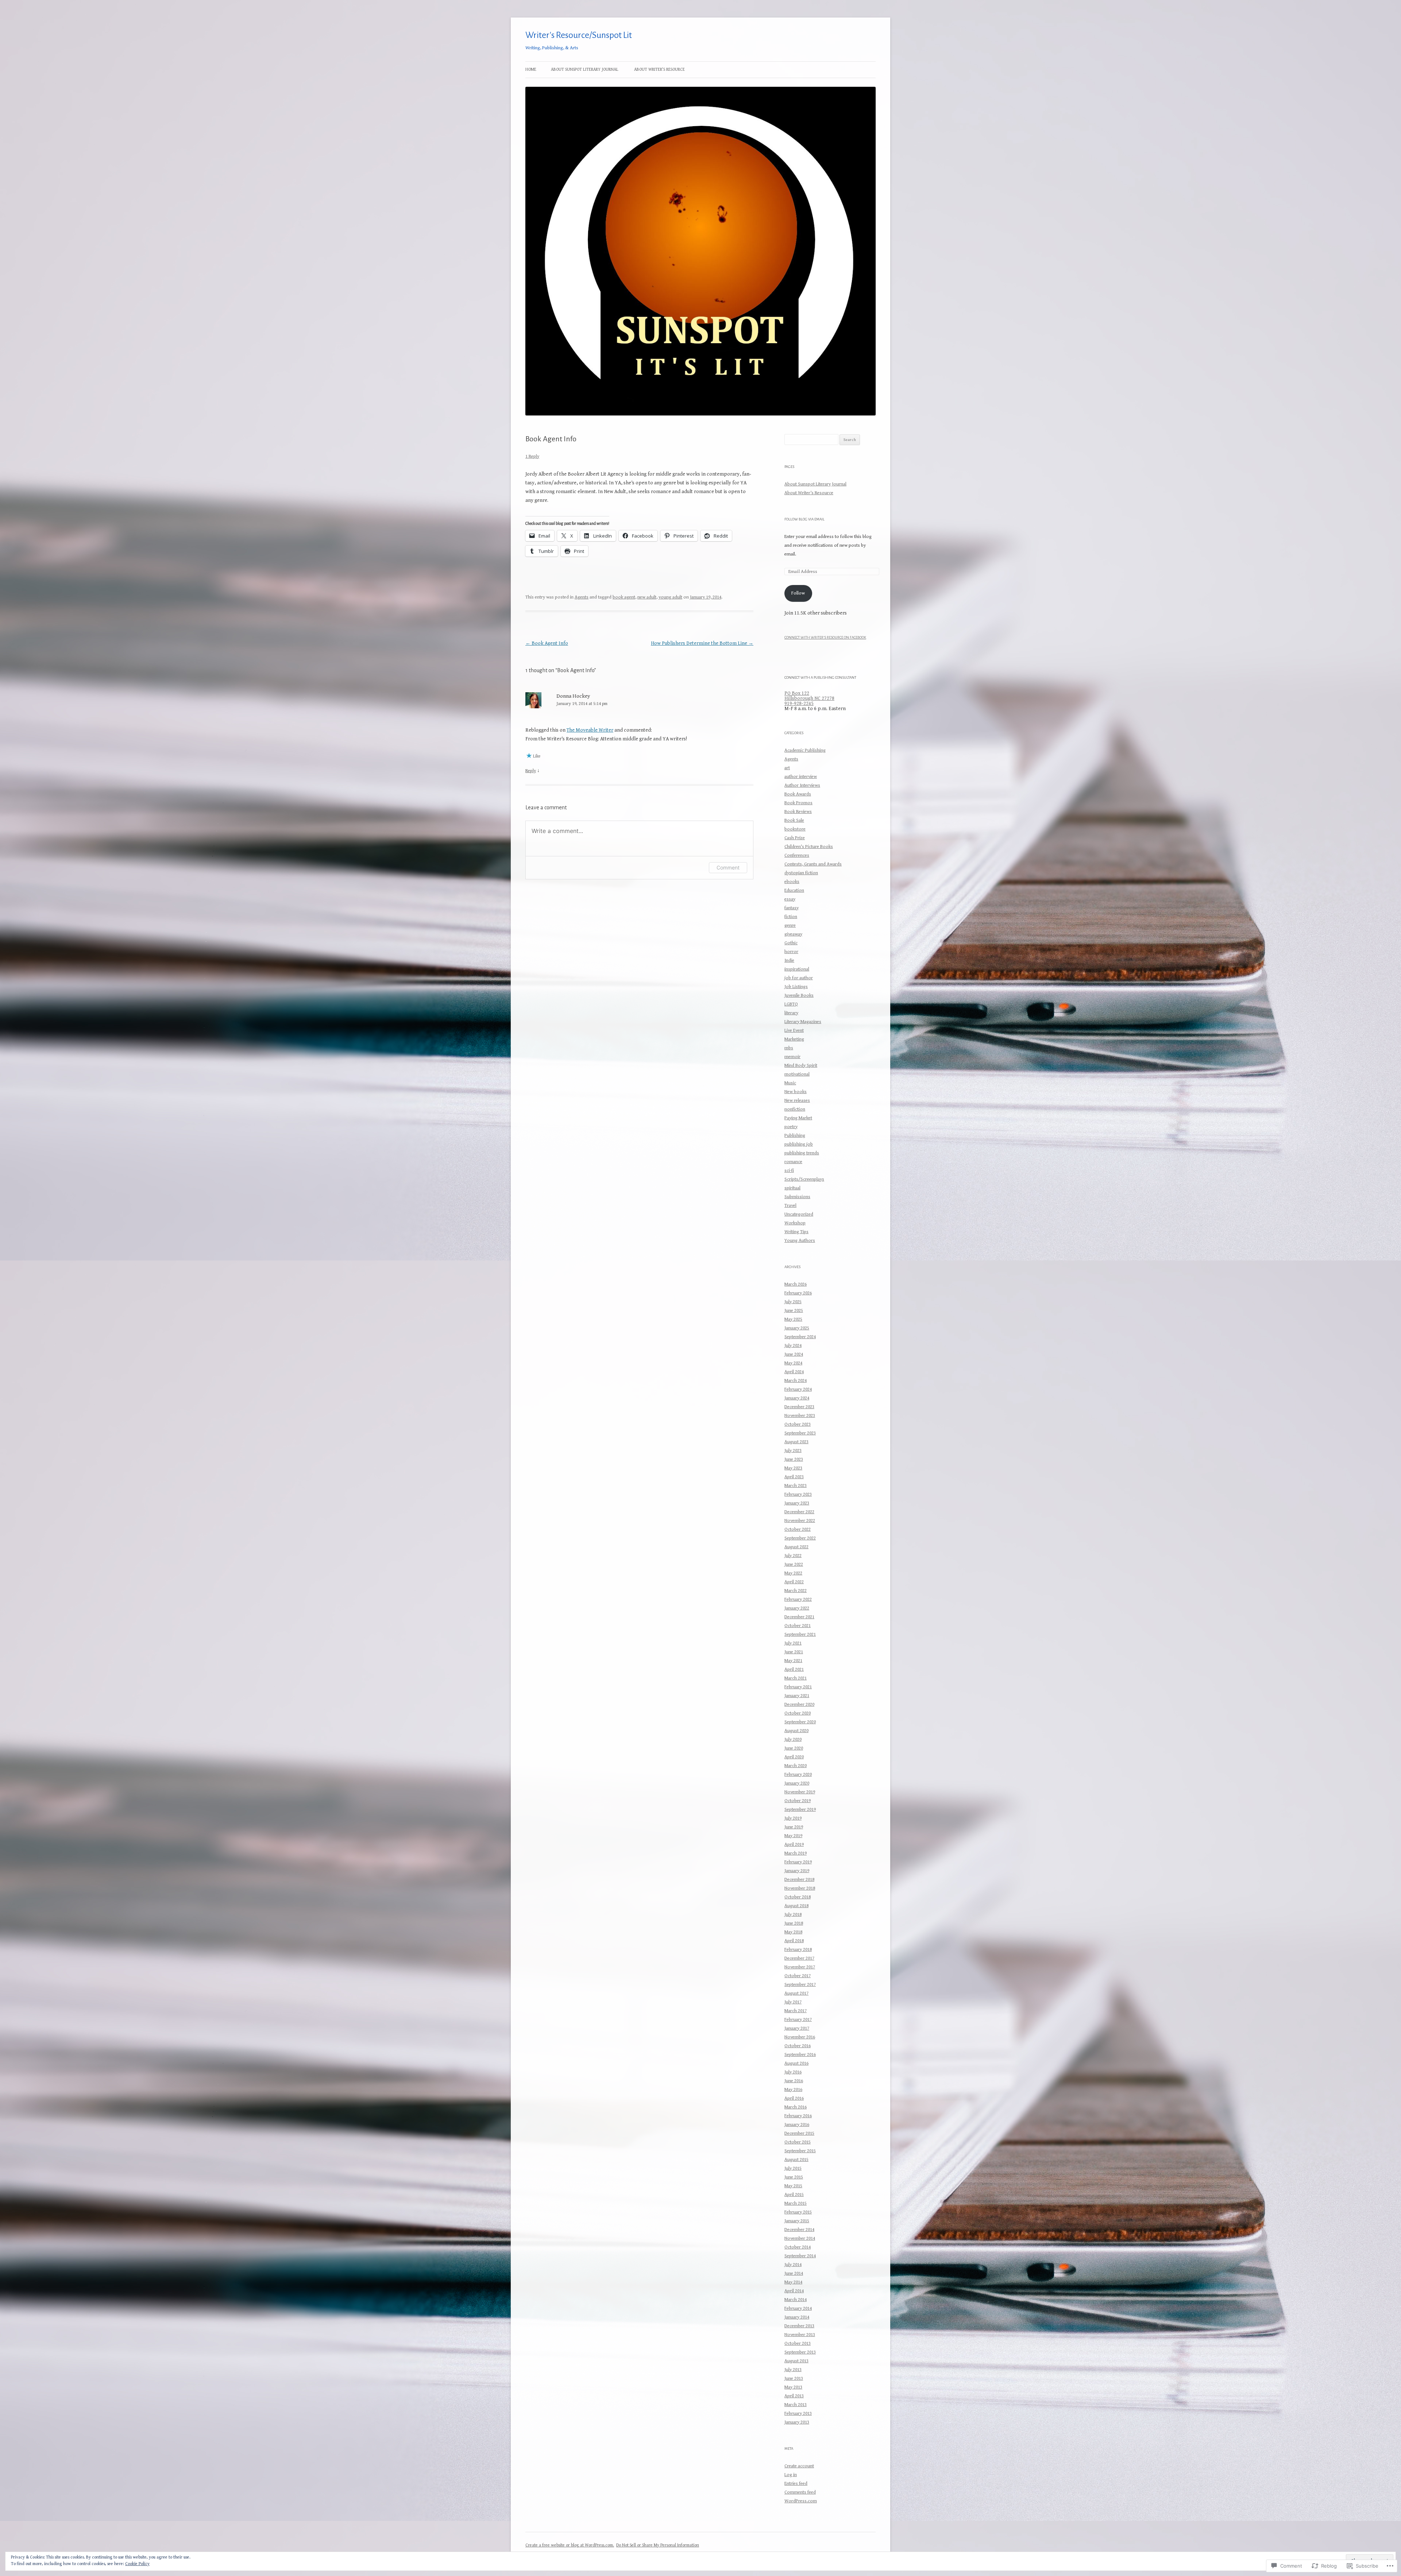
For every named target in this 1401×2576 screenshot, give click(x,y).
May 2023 (793, 1468)
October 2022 (798, 1529)
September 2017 (800, 1985)
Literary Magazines (803, 1022)
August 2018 (796, 1906)
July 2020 (793, 1740)
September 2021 (800, 1634)
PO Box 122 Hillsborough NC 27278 (809, 696)
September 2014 (800, 2256)
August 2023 (796, 1442)
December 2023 (799, 1407)
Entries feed (796, 2484)
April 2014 (794, 2291)
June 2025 (794, 1311)
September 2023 (800, 1433)
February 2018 (798, 1950)
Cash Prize (795, 838)
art (787, 768)
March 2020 (796, 1766)
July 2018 (793, 1915)
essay (790, 899)
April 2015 (794, 2195)
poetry (791, 1127)
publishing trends (802, 1153)
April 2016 (794, 2098)
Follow (798, 593)
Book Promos (798, 803)
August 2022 (796, 1547)
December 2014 (799, 2230)
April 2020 (794, 1757)
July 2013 (793, 2370)
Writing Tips (796, 1232)
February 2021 (798, 1687)
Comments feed (800, 2492)
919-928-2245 (799, 704)
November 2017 (800, 1967)
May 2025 (793, 1319)
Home (531, 69)
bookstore (795, 829)
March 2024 (796, 1381)
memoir (792, 1057)
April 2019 (794, 1845)
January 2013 (797, 2422)
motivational (797, 1074)
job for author (799, 978)
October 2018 (798, 1897)
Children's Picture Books (809, 847)
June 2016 (794, 2081)
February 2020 (798, 1775)
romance (793, 1162)
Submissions (797, 1197)
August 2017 (796, 1993)
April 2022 (794, 1582)
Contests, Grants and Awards (813, 864)
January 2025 (797, 1328)
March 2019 (796, 1853)
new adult (647, 597)
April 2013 (794, 2396)
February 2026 (798, 1293)
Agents (582, 597)
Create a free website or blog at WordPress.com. (570, 2545)
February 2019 (798, 1862)
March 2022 (796, 1591)
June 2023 (794, 1459)
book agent (624, 597)
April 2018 (794, 1941)
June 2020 (794, 1748)
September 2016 (800, 2055)
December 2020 (799, 1705)
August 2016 (796, 2063)
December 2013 (799, 2326)
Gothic (791, 943)
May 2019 (793, 1836)
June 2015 (794, 2177)
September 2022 (800, 1538)
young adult (670, 597)
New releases (797, 1101)
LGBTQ (791, 1004)
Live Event (794, 1031)
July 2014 (793, 2265)
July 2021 (793, 1643)
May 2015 (793, 2186)
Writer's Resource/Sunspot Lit (579, 35)
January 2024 (797, 1398)
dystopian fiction (801, 873)
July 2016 (793, 2072)
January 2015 (797, 2221)
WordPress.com (801, 2501)
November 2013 (800, 2335)
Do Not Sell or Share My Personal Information (658, 2545)
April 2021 (794, 1669)
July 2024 (793, 1346)
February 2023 (798, 1494)
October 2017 (798, 1976)
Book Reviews (798, 812)
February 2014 (798, 2308)
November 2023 (800, 1416)
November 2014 (800, 2238)
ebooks (792, 882)
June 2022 (794, 1564)
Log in (791, 2475)
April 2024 (794, 1372)
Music (790, 1083)
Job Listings (796, 987)
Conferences (797, 855)
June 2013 (794, 2379)
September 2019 (800, 1810)
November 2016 (800, 2037)
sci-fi (789, 1171)
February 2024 (798, 1389)
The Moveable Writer (590, 730)
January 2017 (797, 2028)
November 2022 (800, 1521)
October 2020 (798, 1713)
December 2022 (799, 1512)
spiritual (792, 1188)
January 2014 (797, 2317)
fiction (791, 917)
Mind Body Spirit (801, 1066)
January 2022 (797, 1608)
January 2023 (797, 1503)
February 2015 (798, 2212)
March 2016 (796, 2107)
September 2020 (800, 1722)
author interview (801, 777)
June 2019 (794, 1827)
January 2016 (797, 2125)
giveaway (793, 934)
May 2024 (793, 1363)
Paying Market (798, 1118)
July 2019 (793, 1818)
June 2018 (794, 1923)
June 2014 (794, 2273)
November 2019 (800, 1792)
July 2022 (793, 1556)
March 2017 (796, 2011)
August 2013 (796, 2361)
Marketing (794, 1039)
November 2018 (800, 1888)
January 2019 (797, 1871)
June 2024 (794, 1354)
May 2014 (793, 2282)
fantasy (792, 908)
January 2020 (797, 1783)
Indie (789, 960)
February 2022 (798, 1599)
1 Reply (532, 456)
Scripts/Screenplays (804, 1179)
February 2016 (798, 2116)
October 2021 (798, 1626)
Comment (728, 867)
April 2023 (794, 1477)
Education (794, 890)
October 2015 (798, 2142)
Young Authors (800, 1241)
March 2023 (796, 1486)
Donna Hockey (573, 696)
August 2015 (796, 2160)
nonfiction (795, 1109)
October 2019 (798, 1801)
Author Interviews (802, 785)
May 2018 (793, 1932)
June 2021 (794, 1652)
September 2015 (800, 2151)
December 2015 (799, 2133)
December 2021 (799, 1617)
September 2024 (800, 1337)
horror (791, 952)
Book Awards (798, 794)
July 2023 (793, 1451)
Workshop (795, 1223)
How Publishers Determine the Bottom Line (702, 643)
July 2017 (793, 2002)
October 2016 (798, 2046)
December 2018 (799, 1880)
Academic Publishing (805, 750)
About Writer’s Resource (659, 69)
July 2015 (793, 2168)
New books (796, 1092)
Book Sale (794, 820)
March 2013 (796, 2405)
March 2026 (796, 1284)
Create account (799, 2466)
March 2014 (796, 2300)
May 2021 (793, 1661)
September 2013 (800, 2352)
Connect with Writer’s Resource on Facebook (825, 637)
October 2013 (798, 2343)
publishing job (799, 1144)
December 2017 (799, 1958)
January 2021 (797, 1696)
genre (790, 925)
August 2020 (796, 1731)
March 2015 (796, 2203)
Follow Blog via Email (804, 519)
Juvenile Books (799, 995)
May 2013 (793, 2387)
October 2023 (798, 1424)
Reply (531, 771)
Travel (790, 1206)
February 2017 (798, 2020)
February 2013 (798, 2414)
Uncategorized (799, 1214)
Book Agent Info (547, 643)
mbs (789, 1048)
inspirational (797, 969)
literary (791, 1013)
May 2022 (793, 1573)
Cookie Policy (137, 2564)
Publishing (795, 1136)
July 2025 (793, 1302)
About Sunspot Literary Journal (585, 69)
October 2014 (798, 2247)
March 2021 (796, 1678)
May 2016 (793, 2090)
